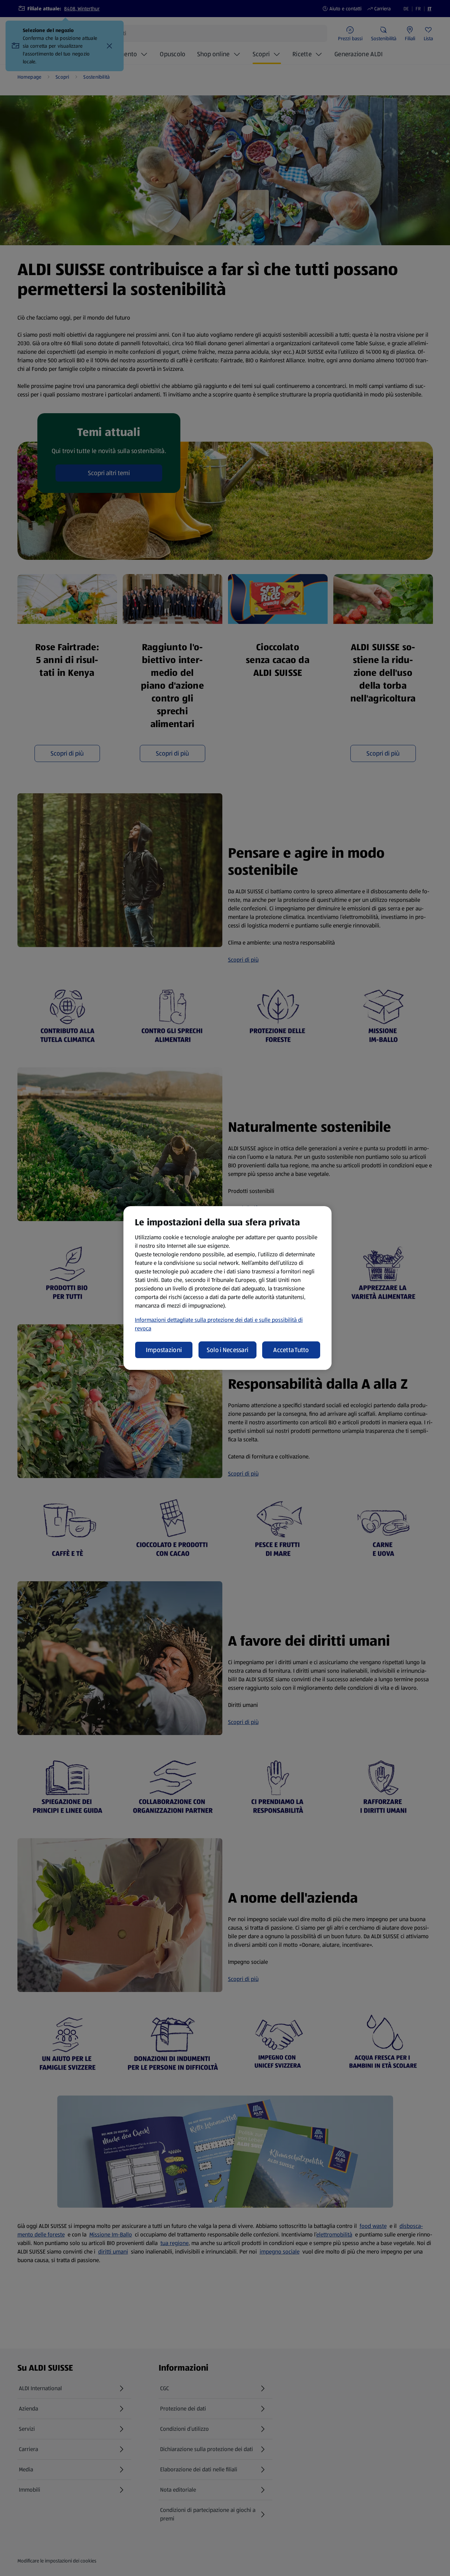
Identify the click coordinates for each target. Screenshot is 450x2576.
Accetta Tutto (291, 1350)
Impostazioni (164, 1350)
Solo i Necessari (227, 1350)
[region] (227, 1288)
